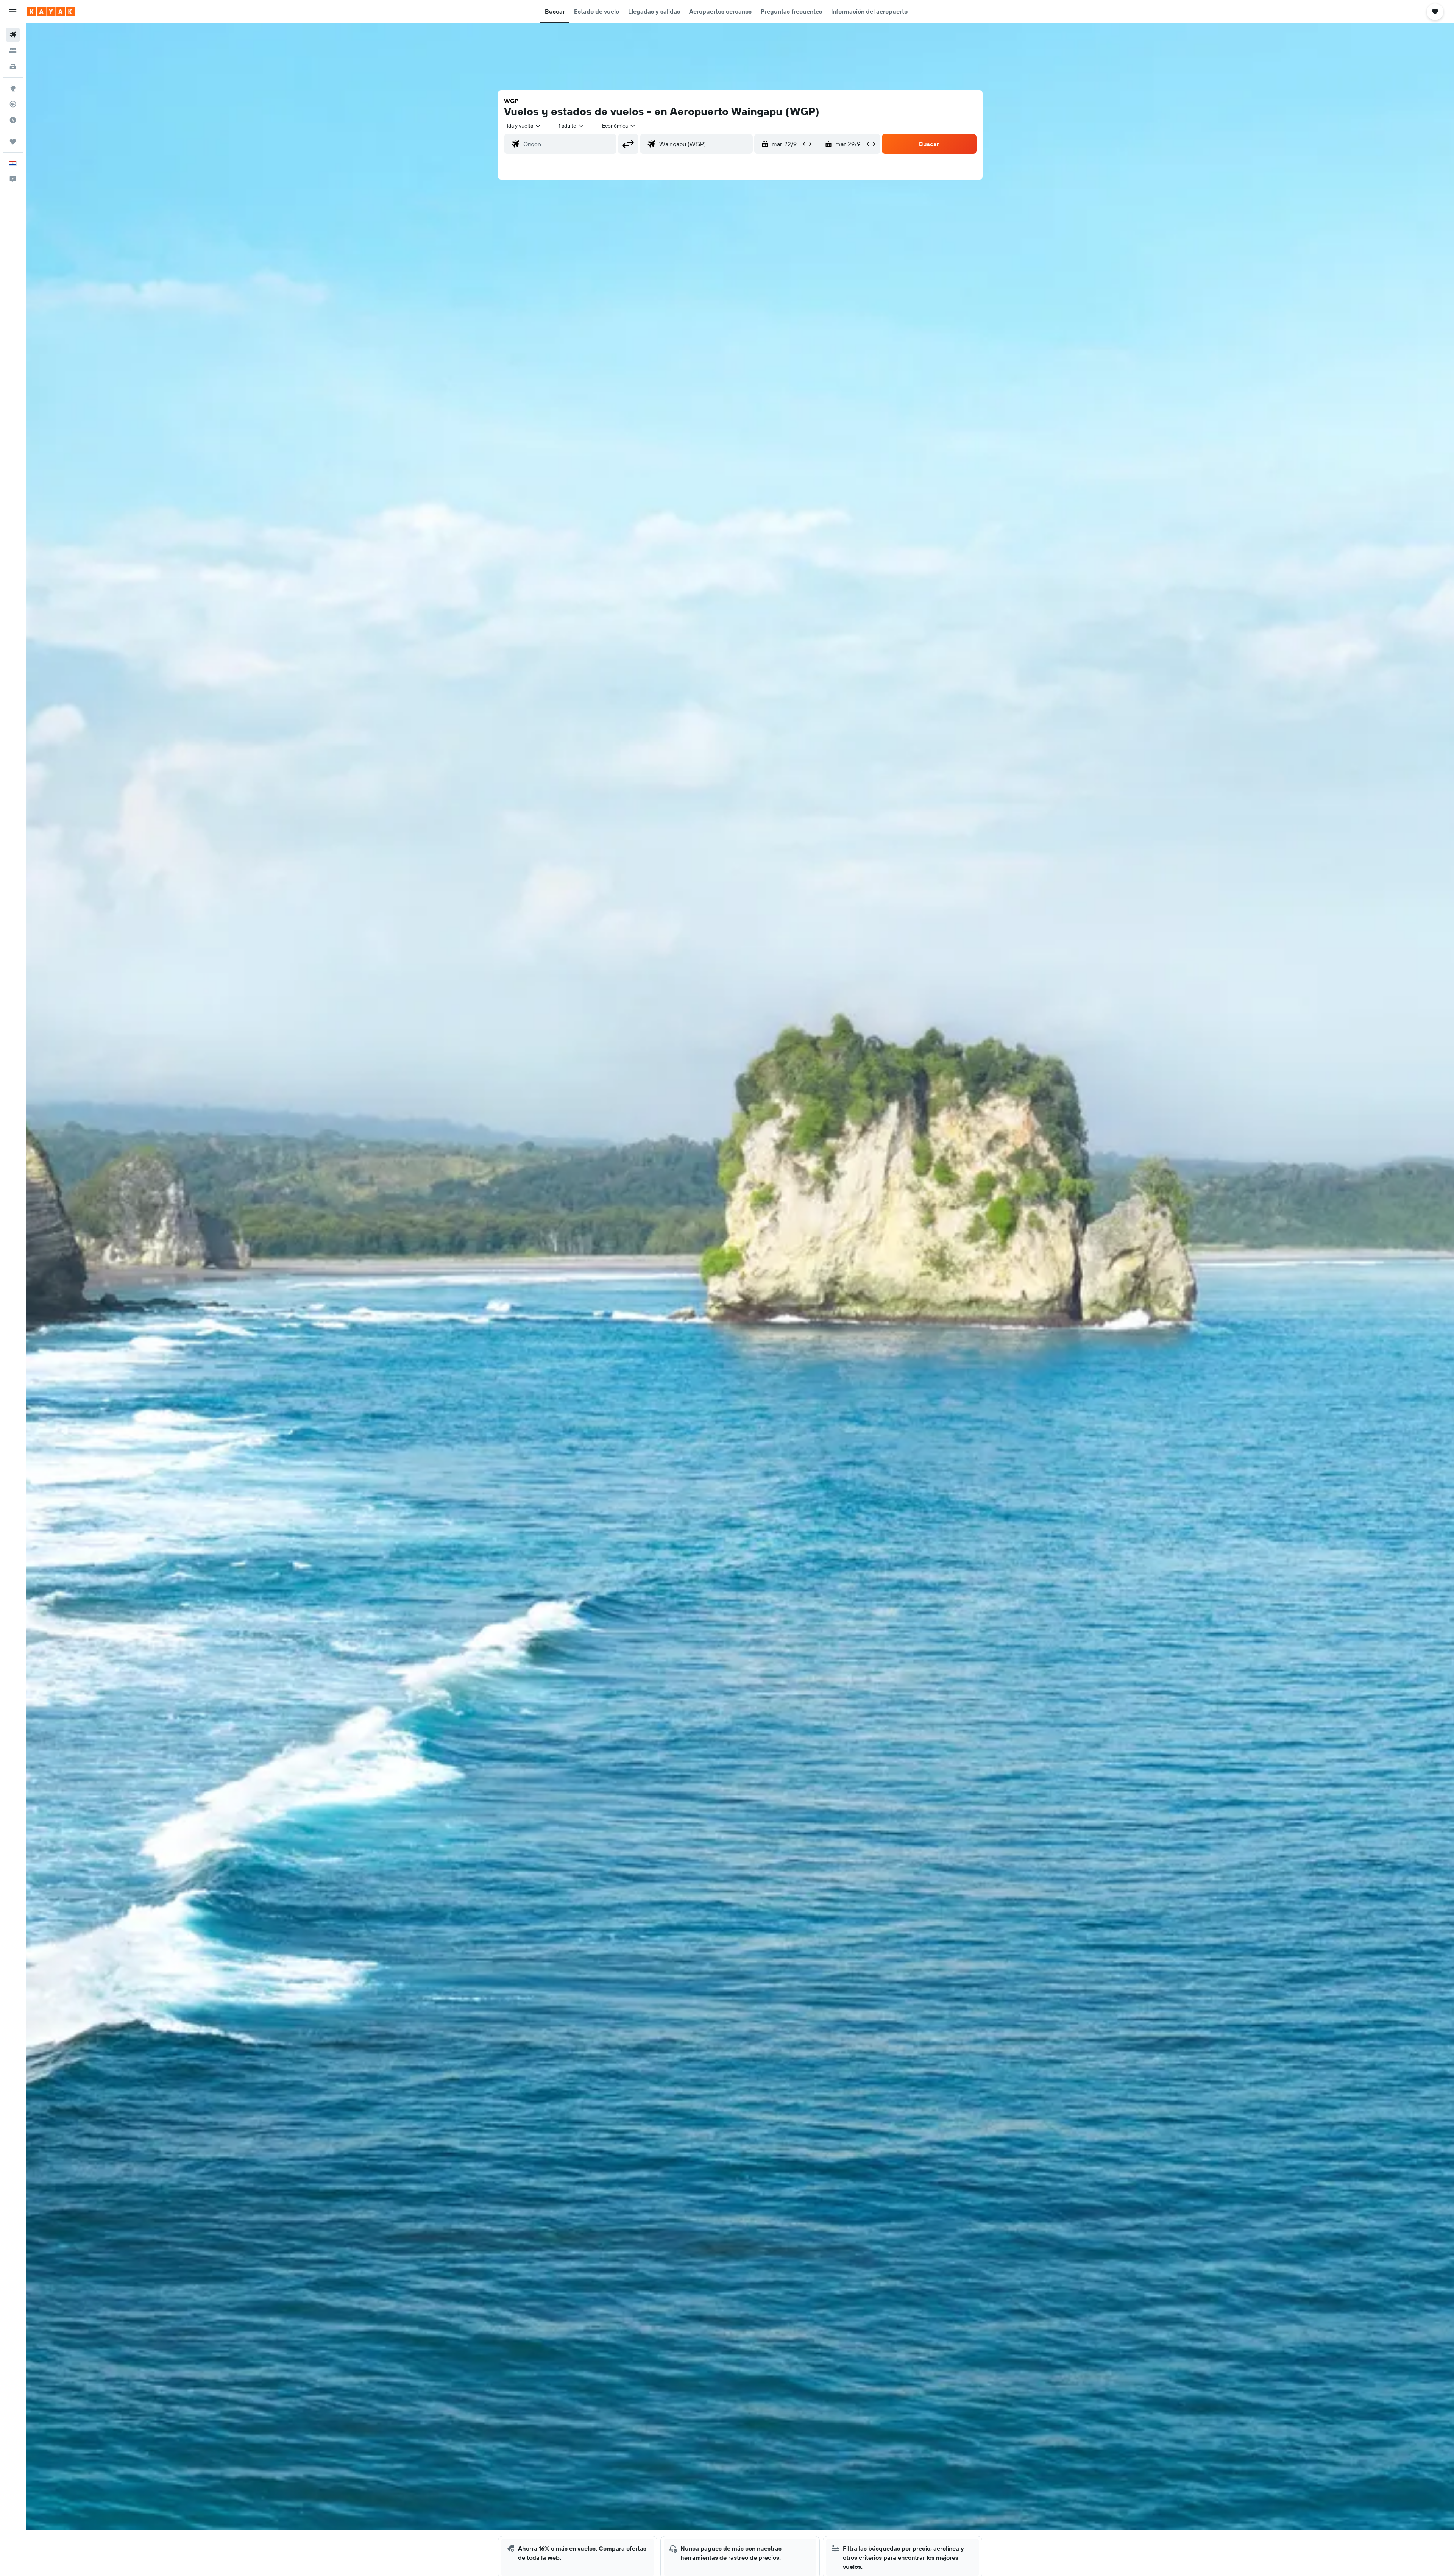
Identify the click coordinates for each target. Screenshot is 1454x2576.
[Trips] (13, 142)
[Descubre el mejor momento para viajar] (13, 120)
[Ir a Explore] (13, 88)
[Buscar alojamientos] (13, 51)
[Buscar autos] (13, 67)
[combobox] (524, 126)
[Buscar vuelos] (13, 35)
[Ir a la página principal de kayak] (51, 12)
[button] (13, 12)
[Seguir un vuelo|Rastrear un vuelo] (13, 104)
